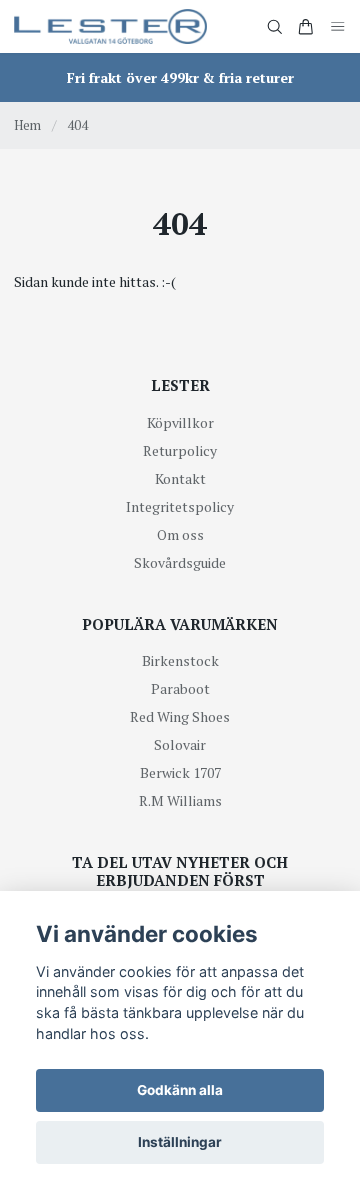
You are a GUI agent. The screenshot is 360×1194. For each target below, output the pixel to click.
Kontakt (180, 478)
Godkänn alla (180, 1090)
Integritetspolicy (180, 506)
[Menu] (338, 26)
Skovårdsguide (180, 562)
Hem (27, 125)
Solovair (180, 744)
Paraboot (180, 688)
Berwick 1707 (180, 772)
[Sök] (275, 27)
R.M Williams (180, 800)
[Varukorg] (306, 27)
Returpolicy (180, 450)
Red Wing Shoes (180, 716)
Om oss (180, 534)
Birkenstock (180, 660)
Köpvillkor (180, 422)
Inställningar (180, 1142)
